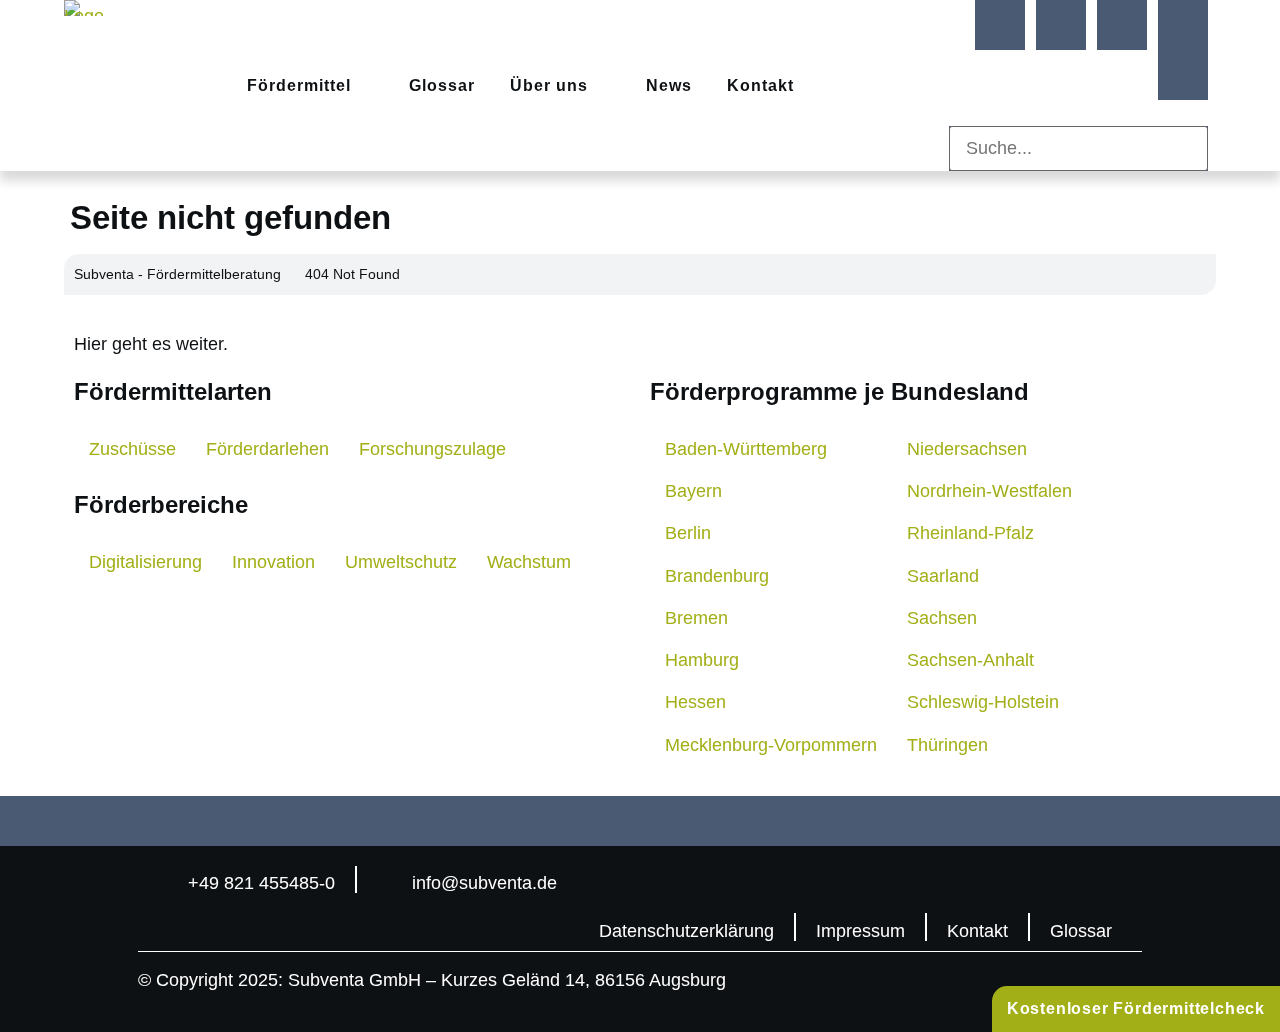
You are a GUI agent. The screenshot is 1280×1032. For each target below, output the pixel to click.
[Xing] (1122, 25)
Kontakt (977, 931)
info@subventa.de (484, 883)
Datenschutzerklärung (686, 931)
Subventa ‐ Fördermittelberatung (177, 274)
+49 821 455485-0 (261, 883)
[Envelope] (1183, 75)
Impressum (860, 931)
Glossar (1081, 931)
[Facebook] (1000, 25)
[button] (1078, 113)
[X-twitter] (1183, 25)
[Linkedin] (1061, 25)
